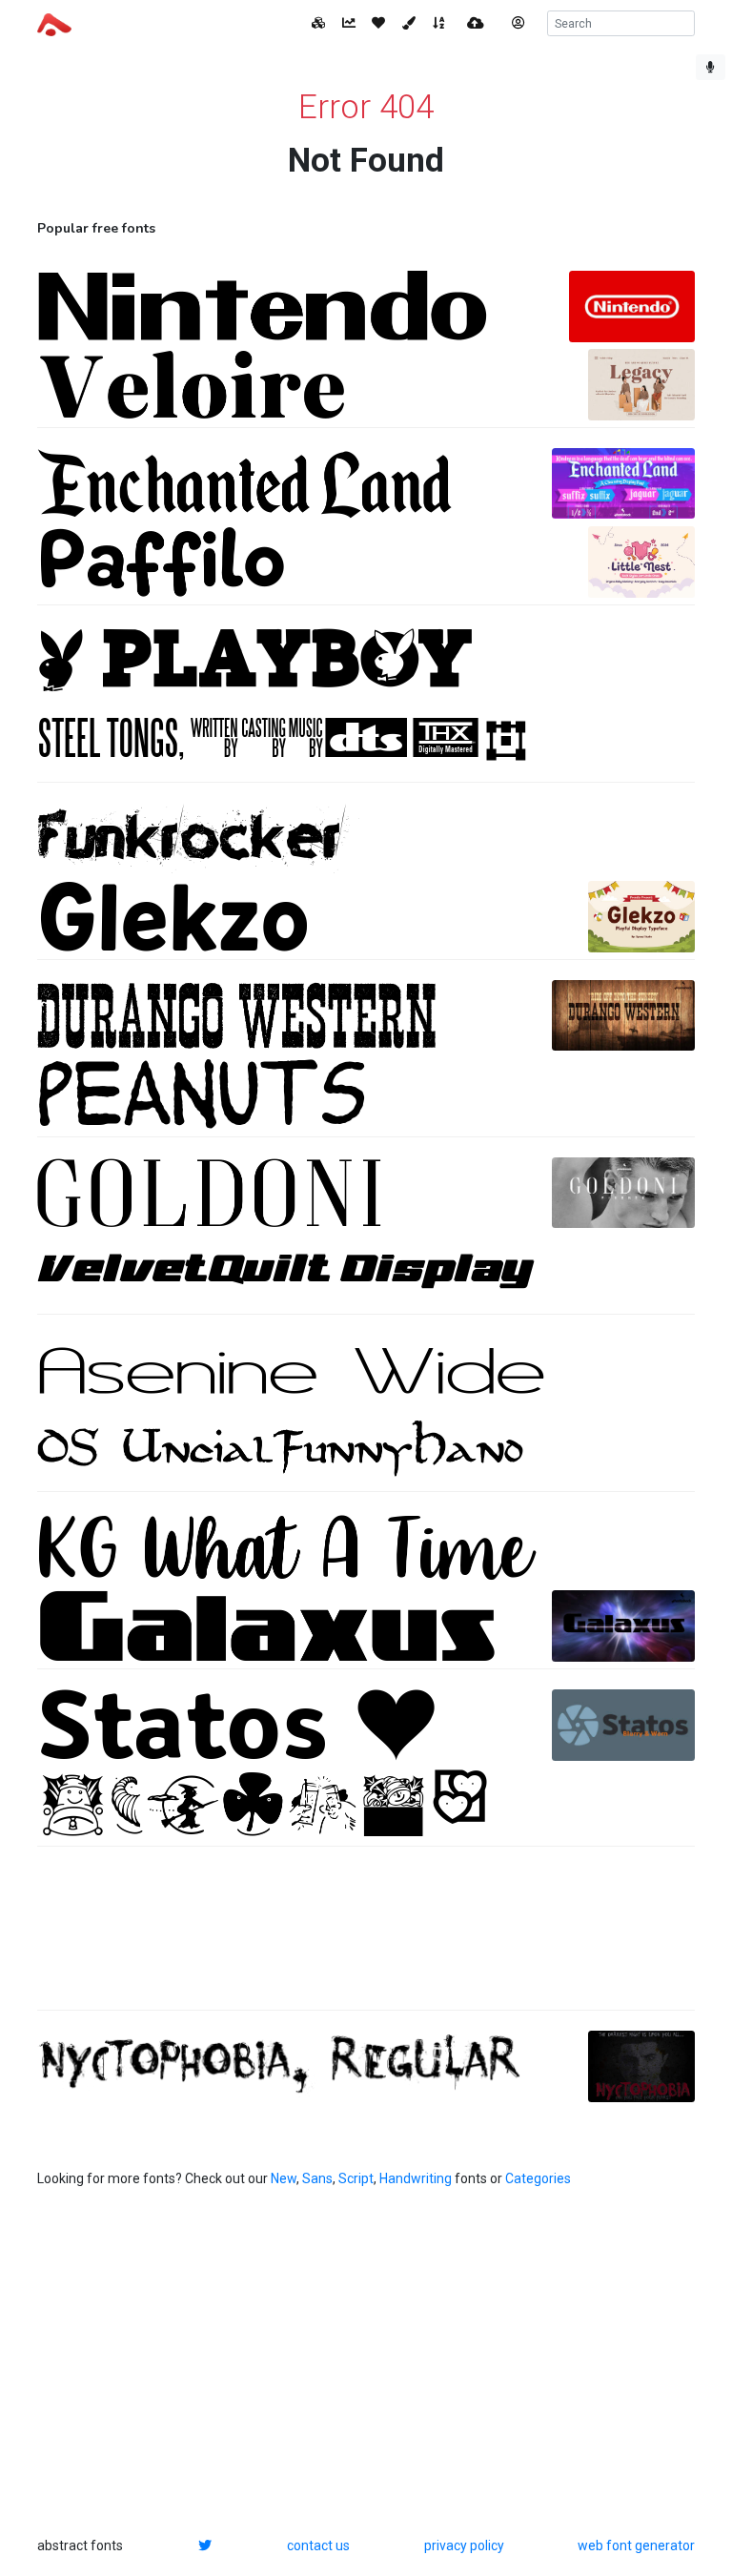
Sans (317, 2178)
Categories (538, 2178)
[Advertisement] (366, 1938)
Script (356, 2178)
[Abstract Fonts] (54, 23)
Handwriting (416, 2178)
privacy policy (464, 2545)
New (284, 2178)
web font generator (636, 2545)
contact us (318, 2545)
